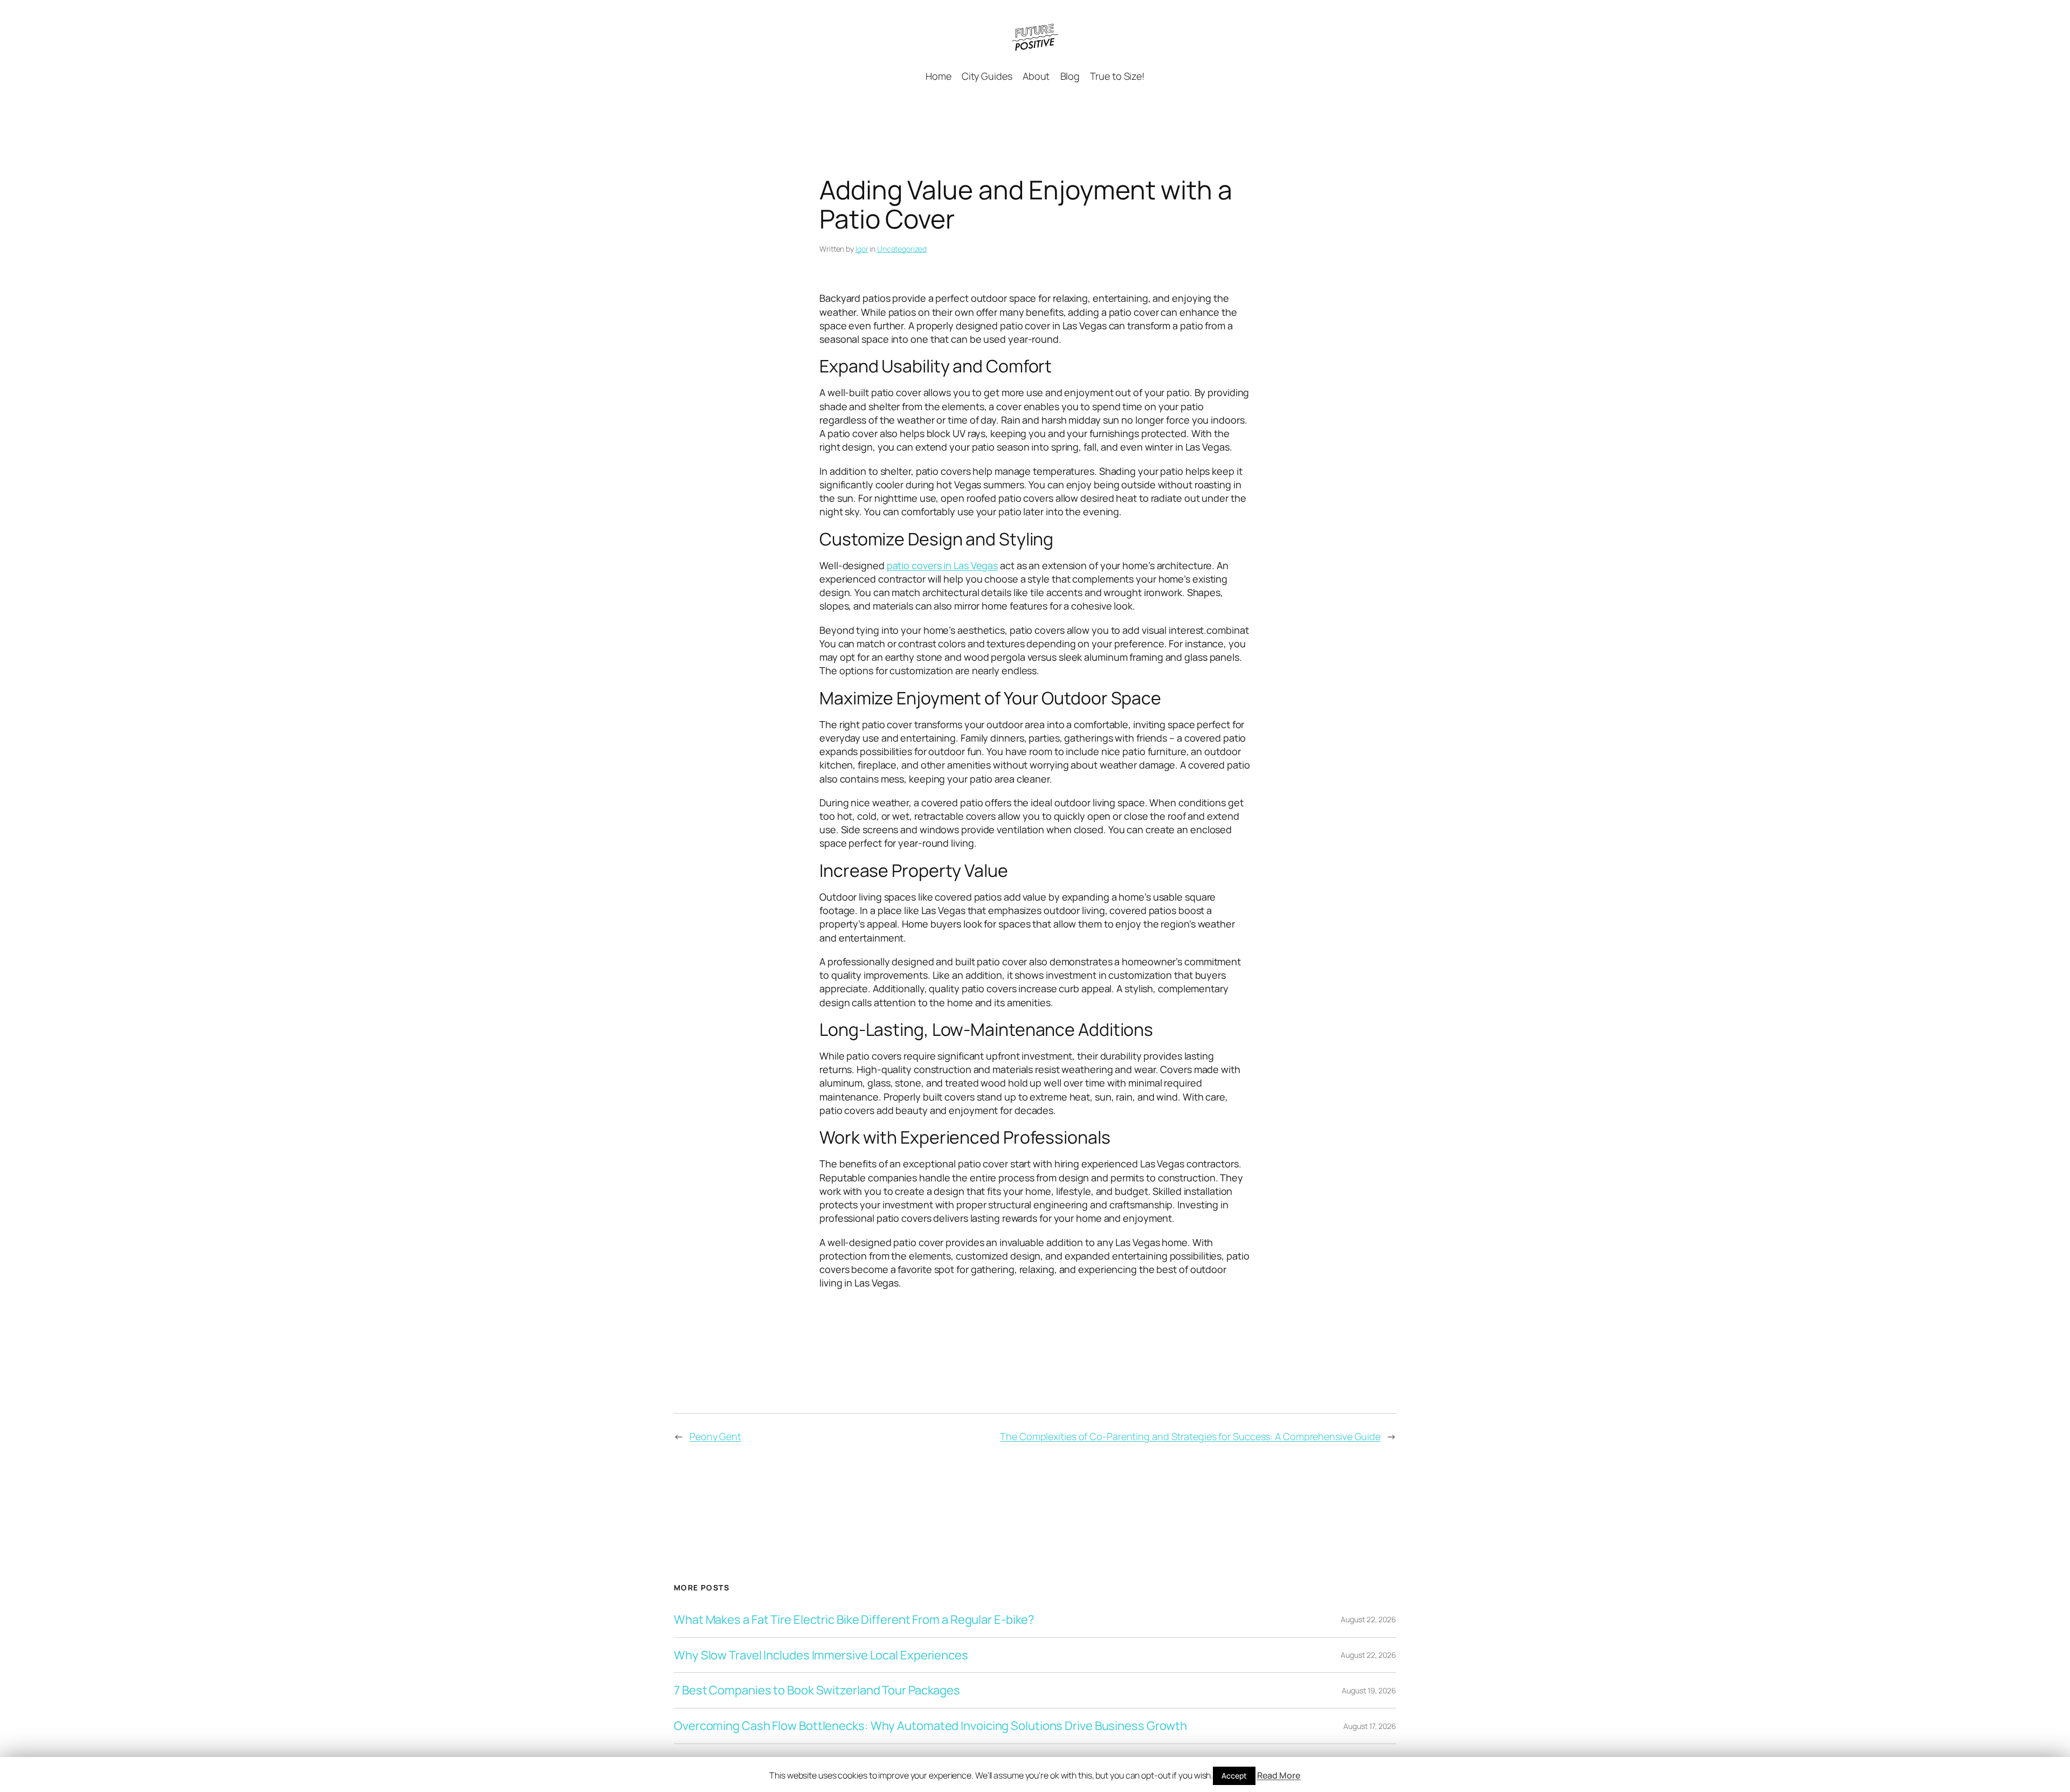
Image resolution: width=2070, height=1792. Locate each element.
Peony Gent (715, 1436)
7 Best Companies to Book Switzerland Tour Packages (817, 1690)
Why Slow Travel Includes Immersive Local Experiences (821, 1655)
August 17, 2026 (1370, 1726)
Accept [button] (1234, 1776)
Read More (1279, 1775)
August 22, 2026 (1368, 1619)
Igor (862, 249)
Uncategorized (902, 249)
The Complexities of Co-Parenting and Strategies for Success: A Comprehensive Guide (1190, 1436)
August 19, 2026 (1369, 1690)
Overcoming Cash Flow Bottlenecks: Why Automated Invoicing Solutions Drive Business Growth (930, 1726)
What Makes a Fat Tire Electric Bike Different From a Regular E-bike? (854, 1620)
